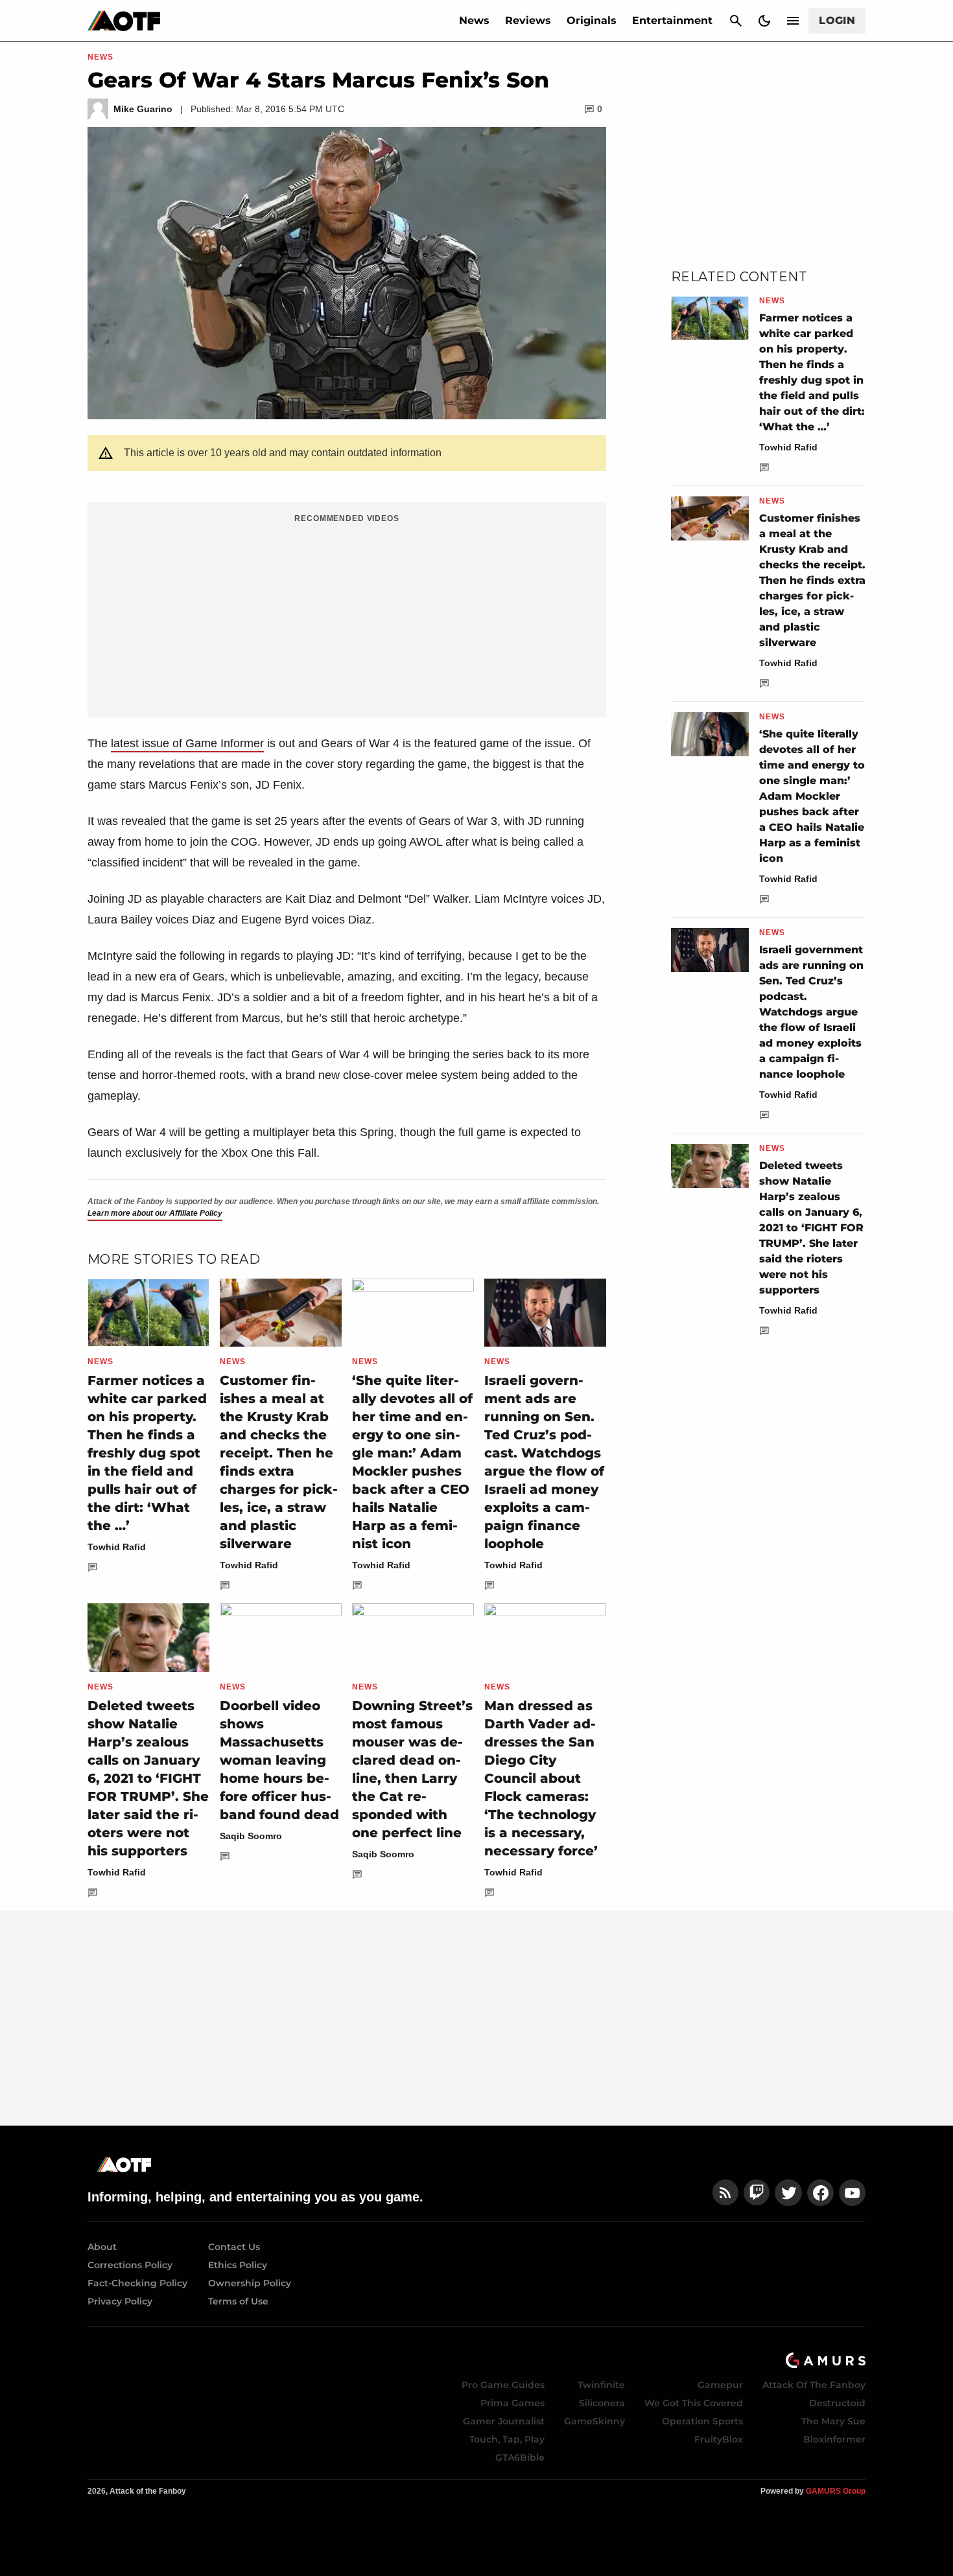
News (474, 20)
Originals (592, 20)
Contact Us (234, 2247)
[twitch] (757, 2193)
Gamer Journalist (504, 2421)
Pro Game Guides (503, 2385)
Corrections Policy (130, 2265)
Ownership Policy (250, 2283)
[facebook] (820, 2193)
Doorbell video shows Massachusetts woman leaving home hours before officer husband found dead (279, 1760)
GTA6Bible (520, 2457)
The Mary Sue (833, 2421)
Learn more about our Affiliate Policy (155, 1213)
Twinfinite (601, 2385)
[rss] (725, 2193)
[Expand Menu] (793, 21)
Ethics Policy (238, 2265)
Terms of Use (238, 2301)
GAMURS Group (836, 2491)
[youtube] (853, 2193)
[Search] (736, 21)
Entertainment (672, 20)
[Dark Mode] (764, 21)
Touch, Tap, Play (507, 2439)
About (102, 2247)
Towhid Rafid (117, 1547)
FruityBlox (719, 2439)
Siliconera (602, 2403)
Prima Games (512, 2403)
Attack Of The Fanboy (814, 2385)
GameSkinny (594, 2421)
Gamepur (720, 2385)
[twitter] (788, 2193)
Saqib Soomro (251, 1836)
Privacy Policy (120, 2301)
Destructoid (837, 2403)
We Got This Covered (694, 2403)
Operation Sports (702, 2421)
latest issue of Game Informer (187, 743)
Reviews (528, 20)
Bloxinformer (834, 2439)
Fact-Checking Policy (137, 2283)
